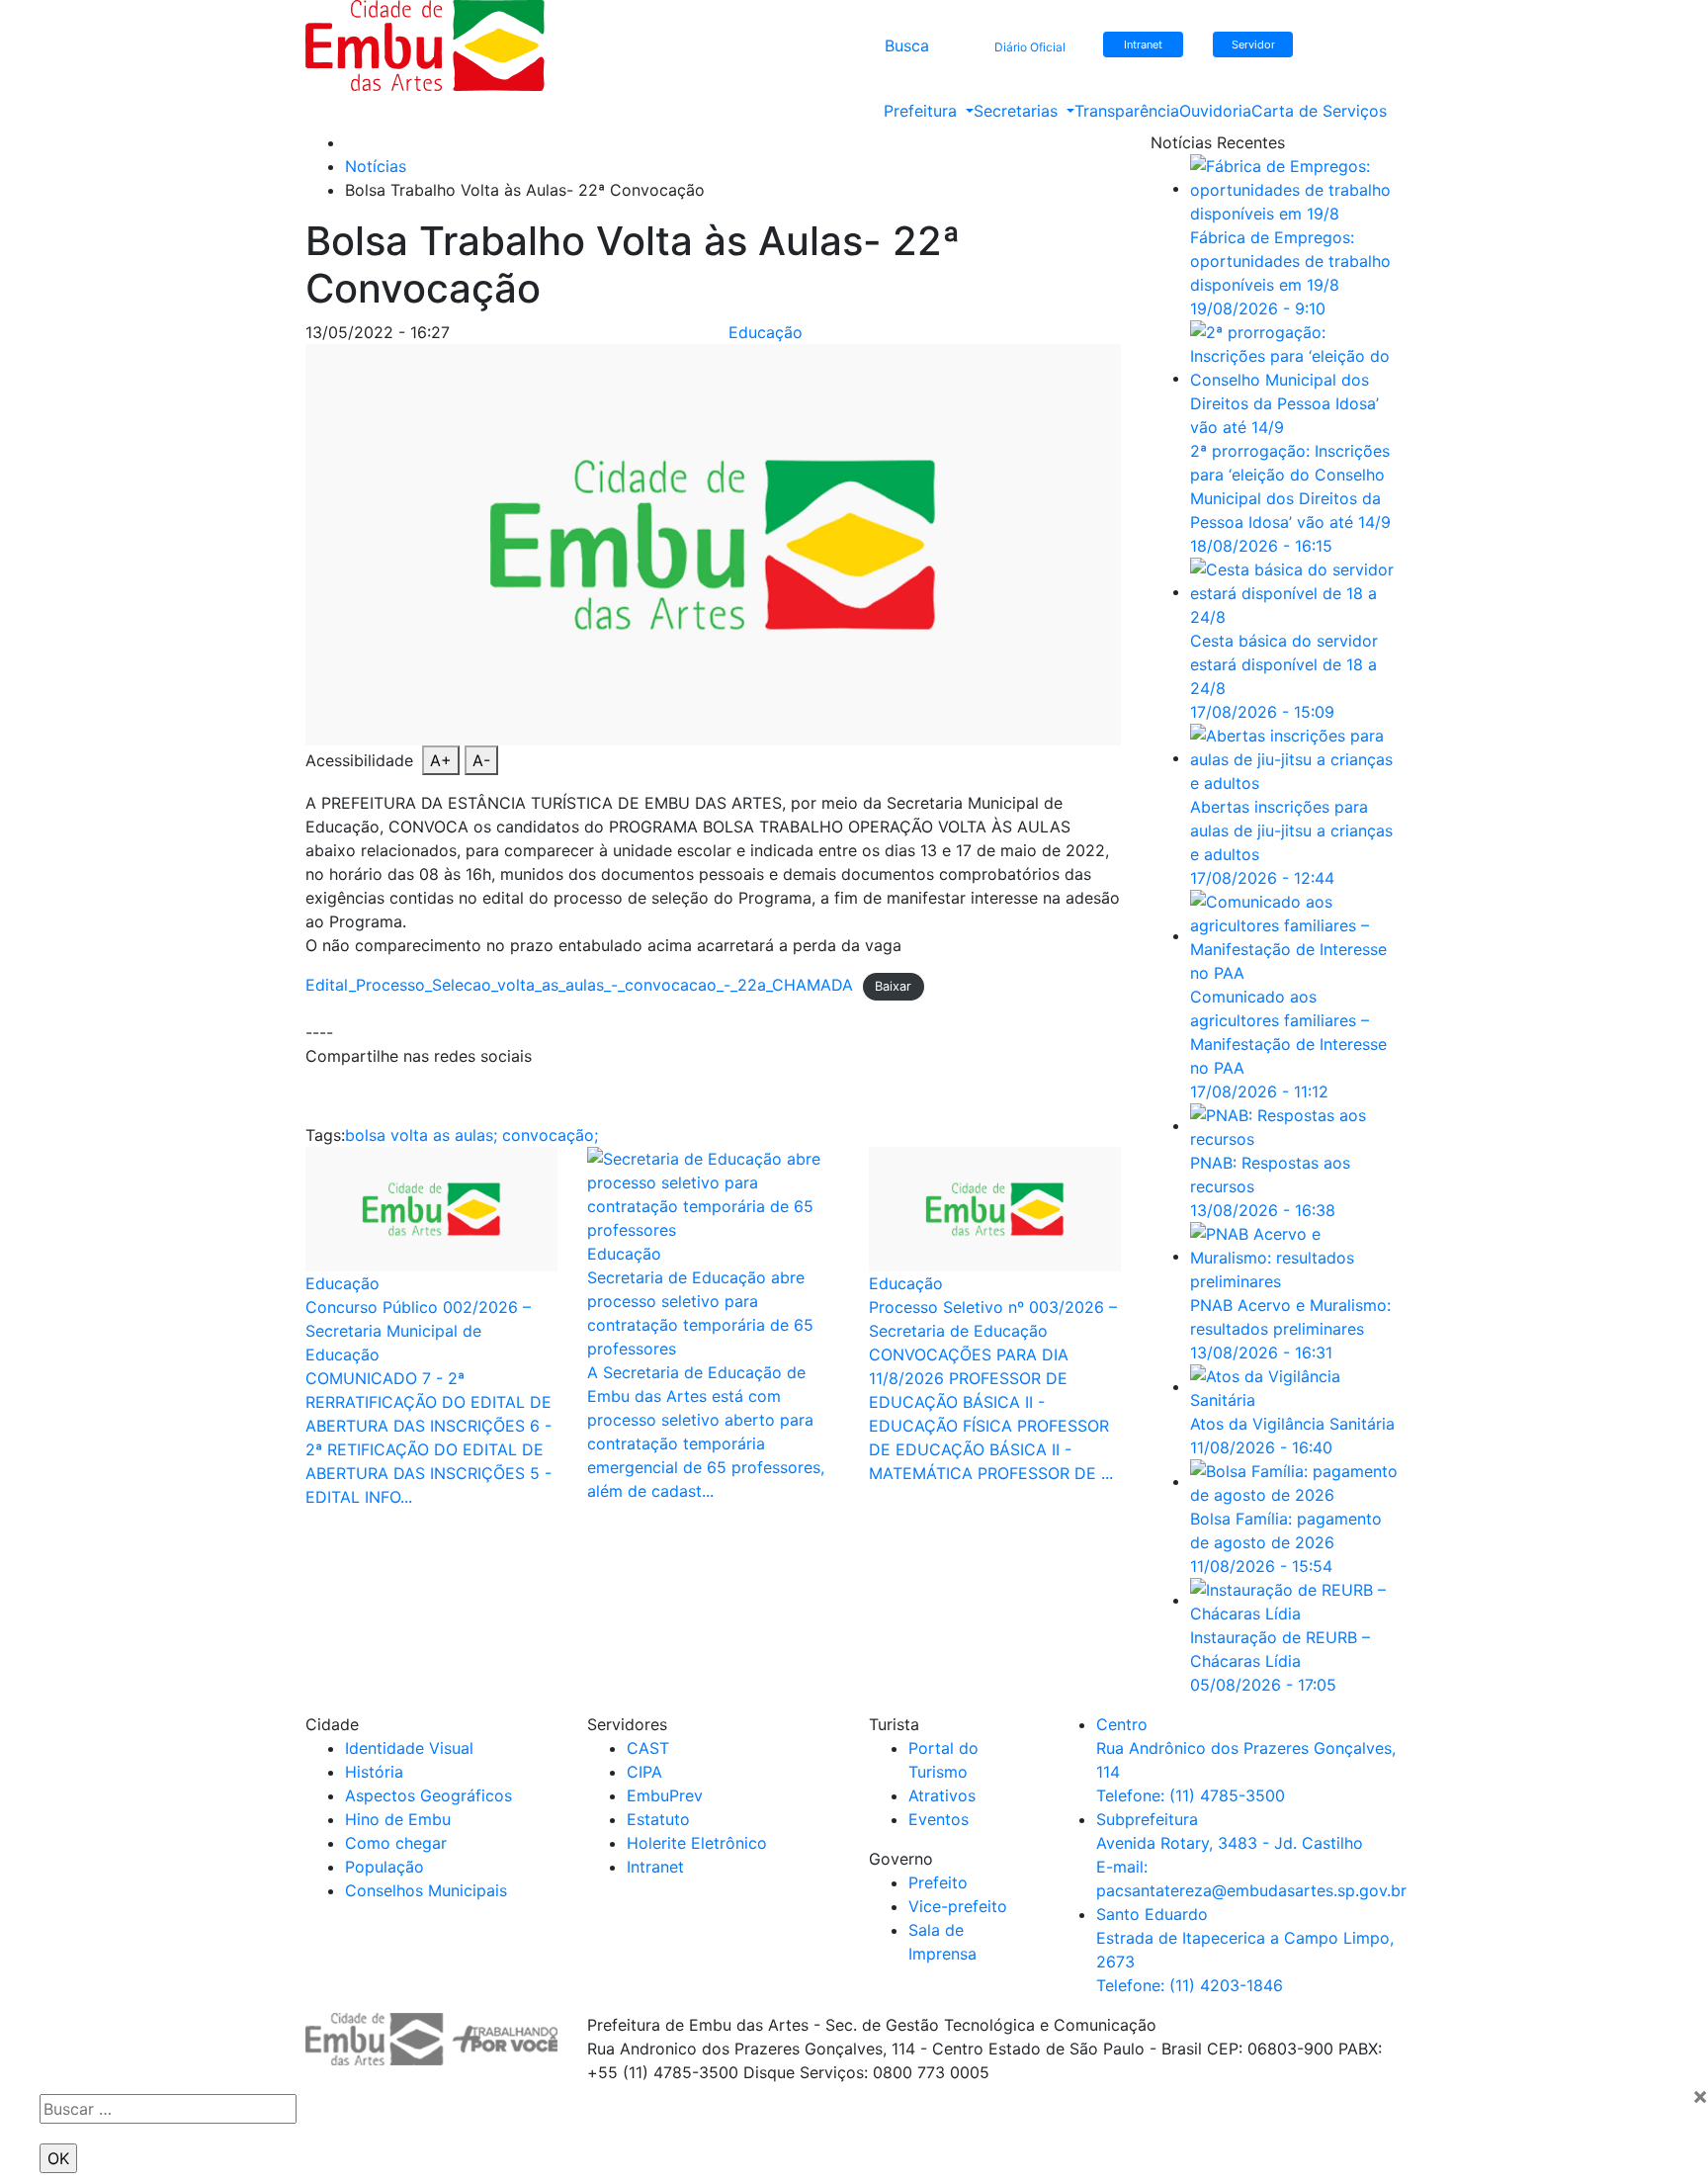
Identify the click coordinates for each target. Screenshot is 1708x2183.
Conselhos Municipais (426, 1890)
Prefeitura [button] (923, 111)
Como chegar (396, 1843)
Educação (766, 332)
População (384, 1867)
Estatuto (658, 1819)
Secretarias (1018, 111)
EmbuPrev (665, 1795)
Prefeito (938, 1882)
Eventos (939, 1819)
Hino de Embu (398, 1819)
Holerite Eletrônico (697, 1843)
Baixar (893, 986)
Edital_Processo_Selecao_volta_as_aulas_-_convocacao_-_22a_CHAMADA (579, 985)
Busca (907, 45)
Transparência (1127, 111)
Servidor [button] (1253, 44)
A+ (441, 760)
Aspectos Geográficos (428, 1795)
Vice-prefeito (958, 1906)
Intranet (655, 1867)
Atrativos (942, 1795)
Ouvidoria (1215, 111)
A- (481, 760)
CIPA (644, 1772)
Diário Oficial (1030, 47)
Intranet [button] (1143, 44)
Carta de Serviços (1319, 111)
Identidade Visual (409, 1748)
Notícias (376, 166)
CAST (648, 1748)
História (374, 1772)
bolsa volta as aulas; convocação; (471, 1135)
